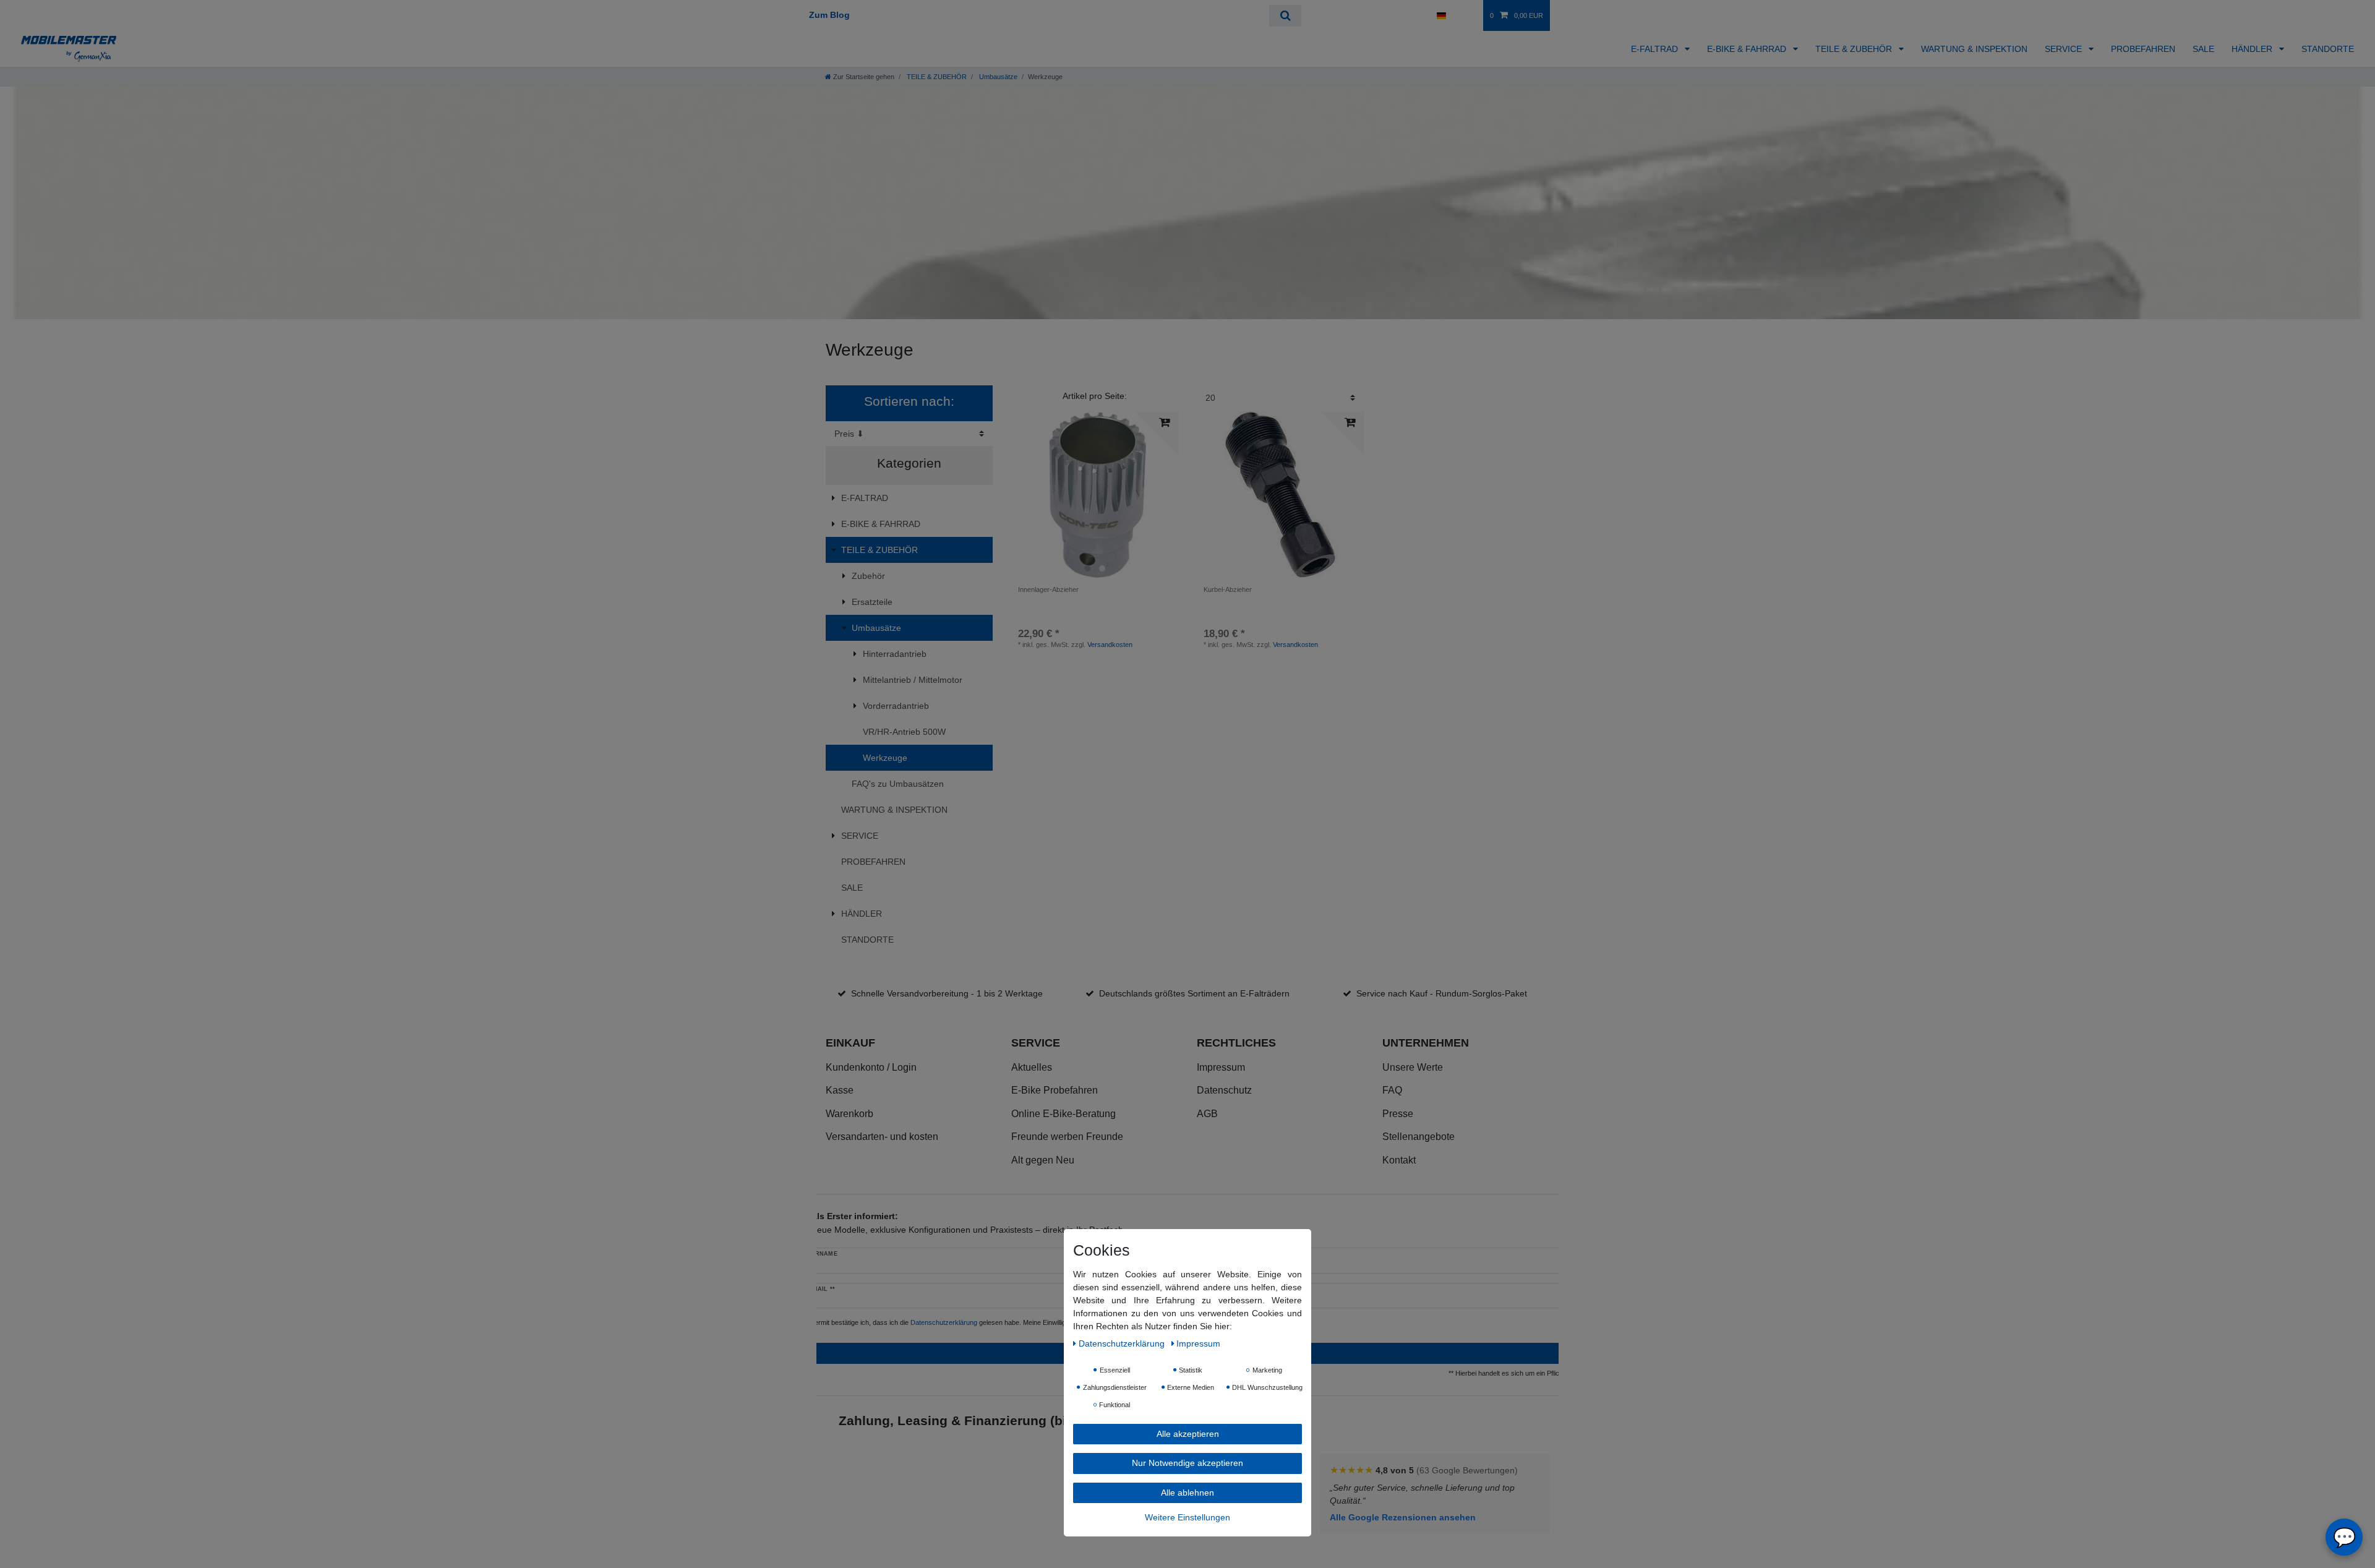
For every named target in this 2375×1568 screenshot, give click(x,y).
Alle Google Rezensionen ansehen (1403, 1517)
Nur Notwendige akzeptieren (1187, 1463)
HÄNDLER (2253, 49)
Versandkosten (1110, 645)
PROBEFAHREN (2143, 49)
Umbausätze (997, 77)
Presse (1398, 1114)
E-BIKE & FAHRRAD (1748, 49)
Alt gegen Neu (1043, 1160)
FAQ (1392, 1090)
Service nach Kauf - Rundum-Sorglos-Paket (1442, 993)
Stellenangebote (1419, 1137)
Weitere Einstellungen (1187, 1517)
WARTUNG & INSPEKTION (1974, 49)
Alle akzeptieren (1188, 1433)
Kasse (840, 1090)
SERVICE (2065, 49)
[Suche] (1285, 16)
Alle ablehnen (1187, 1492)
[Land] (1441, 15)
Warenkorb (849, 1114)
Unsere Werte (1413, 1067)
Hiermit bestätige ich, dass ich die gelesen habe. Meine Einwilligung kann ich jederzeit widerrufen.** (990, 1322)
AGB (1207, 1114)
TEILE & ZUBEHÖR (1855, 49)
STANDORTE (2328, 49)
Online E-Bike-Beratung (1063, 1114)
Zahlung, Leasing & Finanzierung (943, 1420)
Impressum (1221, 1067)
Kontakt (1399, 1160)
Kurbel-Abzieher (1228, 589)
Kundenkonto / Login (871, 1067)
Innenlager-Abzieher (1048, 589)
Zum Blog (829, 15)
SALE (2203, 49)
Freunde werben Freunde (1067, 1137)
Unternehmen (1426, 1043)
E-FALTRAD (1656, 49)
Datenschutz (1224, 1090)
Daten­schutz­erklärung (1123, 1343)
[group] (1095, 495)
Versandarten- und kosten (882, 1137)
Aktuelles (1032, 1067)
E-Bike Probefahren (1055, 1090)
